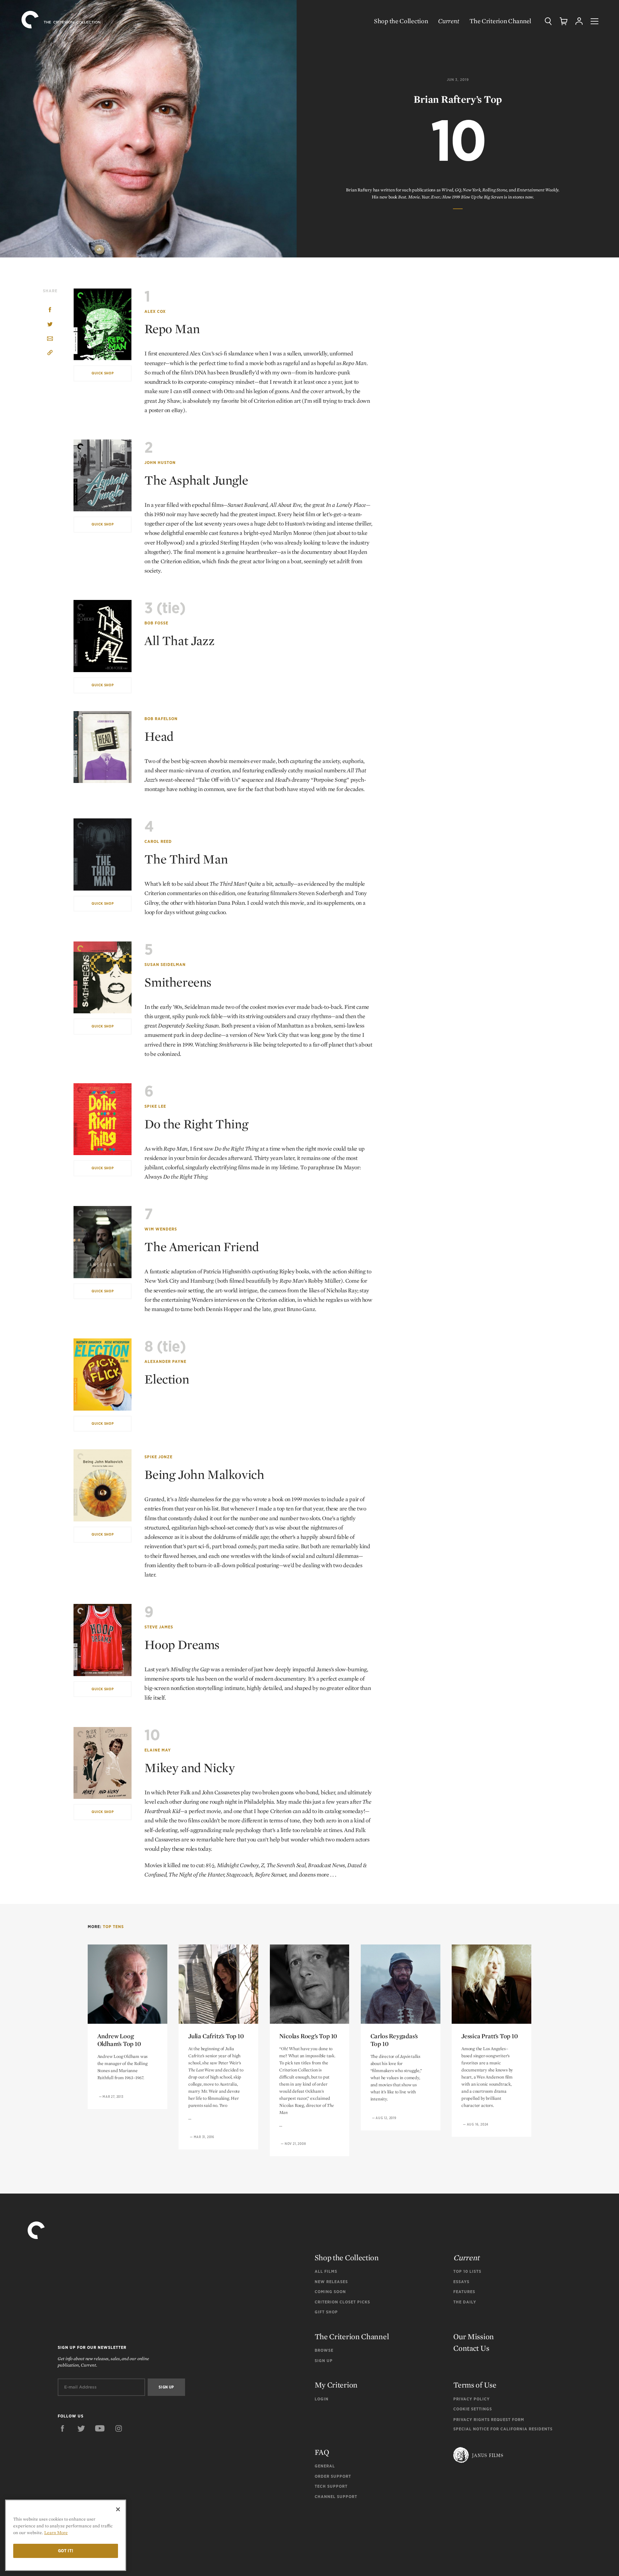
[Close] (118, 2509)
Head (159, 736)
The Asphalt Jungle (196, 480)
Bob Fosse (156, 623)
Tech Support (331, 2486)
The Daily (465, 2302)
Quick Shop (103, 373)
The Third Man (186, 859)
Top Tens (113, 1927)
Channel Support (336, 2497)
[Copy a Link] (50, 354)
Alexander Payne (165, 1361)
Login (322, 2399)
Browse (324, 2350)
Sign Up (324, 2361)
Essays (461, 2282)
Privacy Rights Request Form (489, 2420)
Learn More (56, 2533)
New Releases (331, 2282)
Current (449, 21)
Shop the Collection (401, 21)
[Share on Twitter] (50, 325)
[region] (66, 2535)
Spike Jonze (158, 1457)
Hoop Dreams (182, 1645)
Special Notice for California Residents (503, 2429)
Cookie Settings (473, 2409)
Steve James (159, 1627)
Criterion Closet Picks (342, 2302)
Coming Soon (330, 2292)
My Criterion (336, 2385)
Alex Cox (155, 311)
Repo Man (172, 329)
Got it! (66, 2551)
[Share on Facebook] (50, 310)
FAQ (322, 2452)
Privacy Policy (472, 2399)
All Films (326, 2271)
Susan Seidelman (165, 965)
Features (464, 2292)
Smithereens (178, 982)
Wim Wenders (161, 1229)
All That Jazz (179, 641)
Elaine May (158, 1750)
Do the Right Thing (196, 1124)
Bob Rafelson (161, 719)
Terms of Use (475, 2385)
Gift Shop (326, 2312)
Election (167, 1379)
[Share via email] (50, 339)
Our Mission (474, 2336)
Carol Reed (158, 841)
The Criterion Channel (500, 21)
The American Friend (201, 1247)
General (325, 2466)
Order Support (333, 2476)
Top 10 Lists (467, 2271)
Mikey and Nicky (190, 1768)
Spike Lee (155, 1106)
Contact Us (471, 2348)
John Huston (160, 463)
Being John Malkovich (204, 1474)
